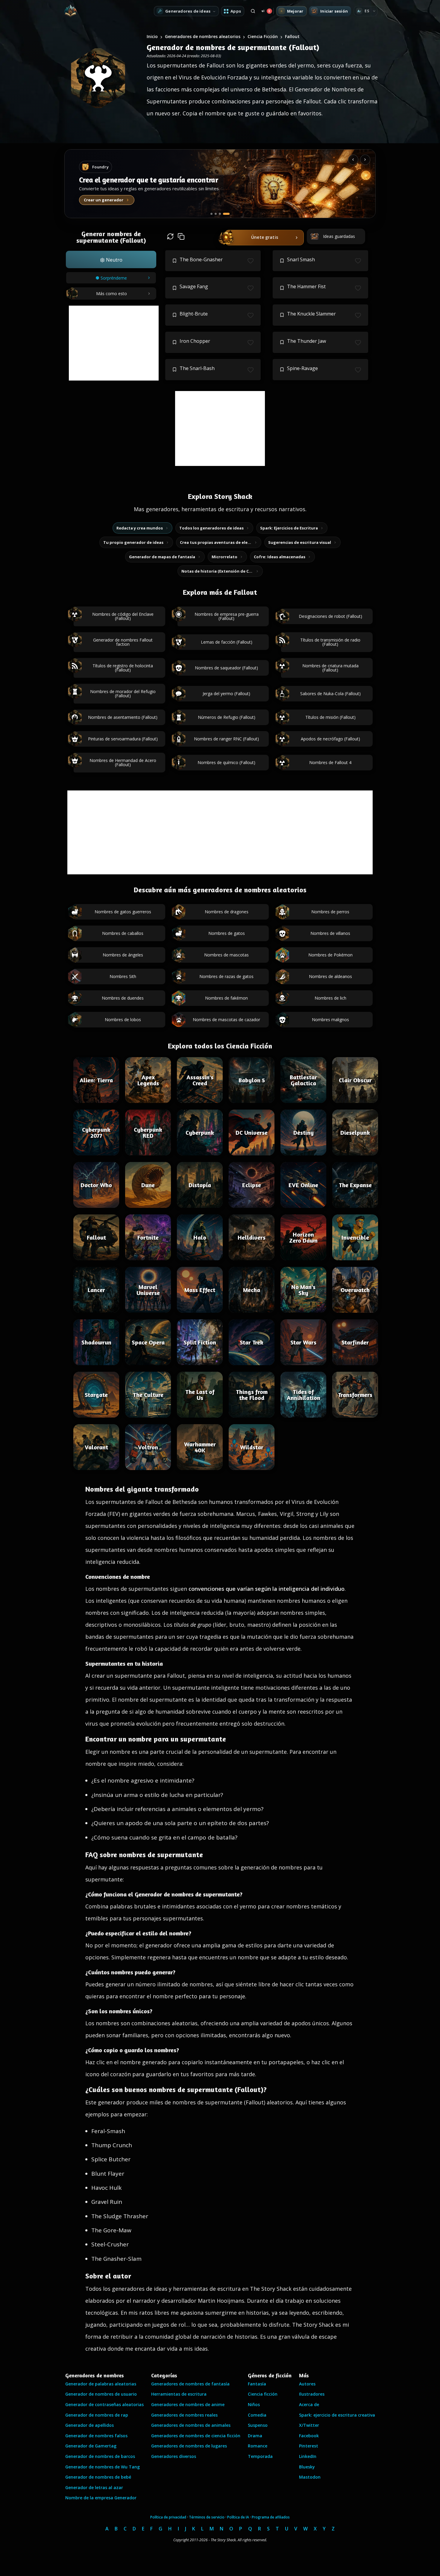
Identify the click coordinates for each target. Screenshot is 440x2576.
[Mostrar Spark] (220, 214)
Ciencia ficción (263, 2394)
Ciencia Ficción (263, 36)
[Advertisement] (114, 343)
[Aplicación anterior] (353, 160)
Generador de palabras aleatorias (101, 2384)
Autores (307, 2384)
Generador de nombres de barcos (100, 2456)
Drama (255, 2436)
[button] (111, 259)
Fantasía (257, 2384)
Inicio (152, 36)
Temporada (260, 2456)
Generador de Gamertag (91, 2446)
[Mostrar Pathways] (224, 214)
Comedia (257, 2415)
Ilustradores (312, 2394)
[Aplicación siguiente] (365, 160)
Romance (258, 2446)
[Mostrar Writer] (214, 214)
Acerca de (309, 2404)
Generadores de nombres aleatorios (203, 36)
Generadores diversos (174, 2456)
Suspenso (258, 2425)
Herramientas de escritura (179, 2394)
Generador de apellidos (89, 2425)
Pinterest (309, 2446)
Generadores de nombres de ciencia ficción (196, 2436)
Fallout (292, 36)
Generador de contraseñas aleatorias (104, 2404)
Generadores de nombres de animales (191, 2425)
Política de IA (238, 2517)
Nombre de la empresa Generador (101, 2498)
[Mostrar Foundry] (229, 214)
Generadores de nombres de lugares (189, 2446)
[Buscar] (253, 11)
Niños (254, 2404)
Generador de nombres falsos (96, 2436)
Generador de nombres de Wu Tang (103, 2467)
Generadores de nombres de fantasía (190, 2384)
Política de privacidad (168, 2517)
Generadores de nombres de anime (188, 2404)
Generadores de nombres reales (184, 2415)
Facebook (309, 2436)
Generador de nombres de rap (97, 2415)
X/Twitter (309, 2425)
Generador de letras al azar (94, 2487)
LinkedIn (308, 2456)
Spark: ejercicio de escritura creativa (337, 2415)
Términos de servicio (207, 2517)
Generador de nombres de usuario (101, 2394)
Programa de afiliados (271, 2517)
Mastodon (310, 2477)
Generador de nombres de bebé (98, 2477)
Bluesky (307, 2467)
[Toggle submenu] (374, 11)
